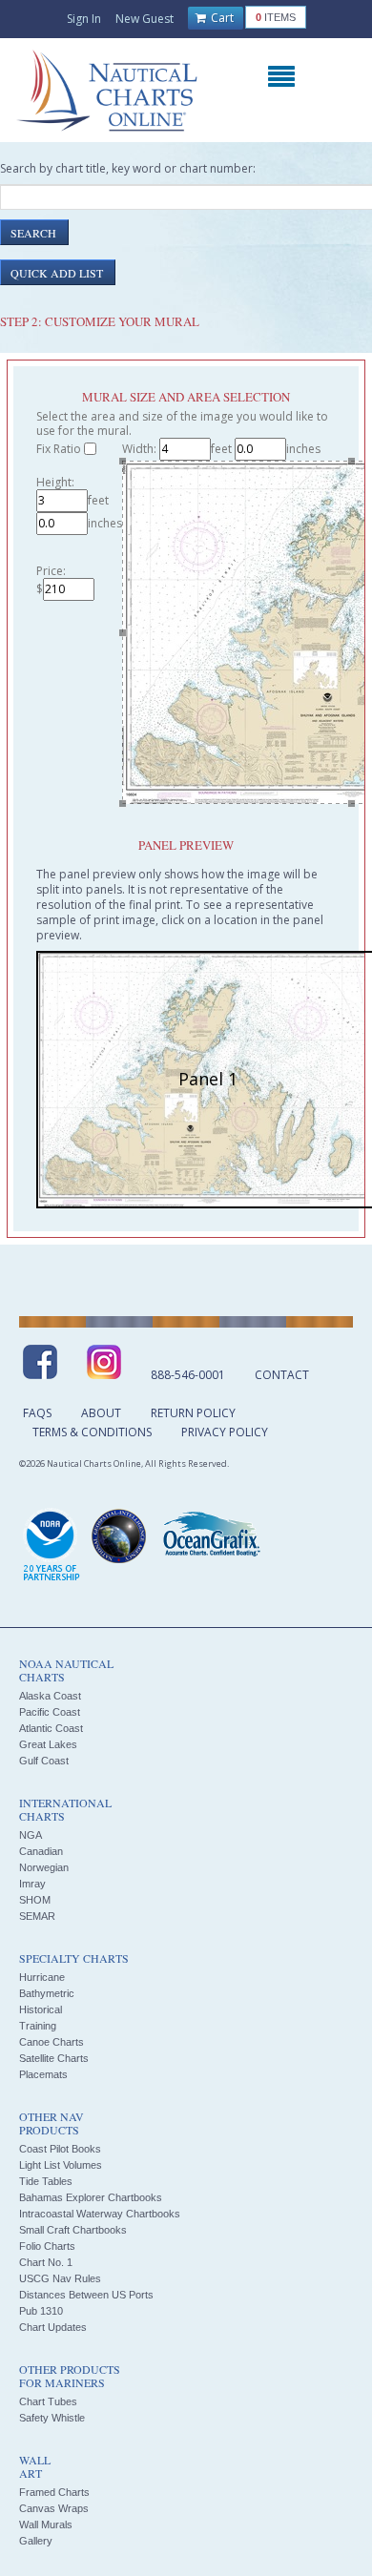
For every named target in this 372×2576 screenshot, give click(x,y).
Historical (41, 2009)
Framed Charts (54, 2492)
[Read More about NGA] (119, 1536)
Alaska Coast (50, 1696)
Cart (221, 18)
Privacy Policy (225, 1432)
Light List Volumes (61, 2165)
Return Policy (193, 1413)
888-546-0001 (188, 1375)
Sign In (84, 19)
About (101, 1413)
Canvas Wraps (54, 2508)
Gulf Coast (44, 1761)
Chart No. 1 (46, 2262)
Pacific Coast (50, 1712)
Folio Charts (47, 2246)
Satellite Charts (54, 2058)
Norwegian (44, 1867)
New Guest (145, 19)
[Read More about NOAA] (52, 1546)
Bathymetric (47, 1993)
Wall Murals (46, 2524)
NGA (31, 1835)
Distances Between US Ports (86, 2295)
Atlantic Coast (51, 1728)
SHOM (35, 1900)
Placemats (43, 2074)
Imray (32, 1884)
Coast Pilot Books (60, 2149)
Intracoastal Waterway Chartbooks (100, 2214)
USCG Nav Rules (60, 2278)
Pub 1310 (41, 2311)
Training (38, 2026)
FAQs (37, 1413)
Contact (282, 1375)
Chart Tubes (48, 2401)
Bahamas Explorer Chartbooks (91, 2197)
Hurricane (42, 1977)
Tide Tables (46, 2181)
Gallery (36, 2541)
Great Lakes (48, 1744)
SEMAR (37, 1916)
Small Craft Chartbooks (73, 2230)
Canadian (41, 1851)
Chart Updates (53, 2327)
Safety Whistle (52, 2418)
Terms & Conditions (92, 1432)
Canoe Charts (52, 2042)
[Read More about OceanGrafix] (211, 1536)
